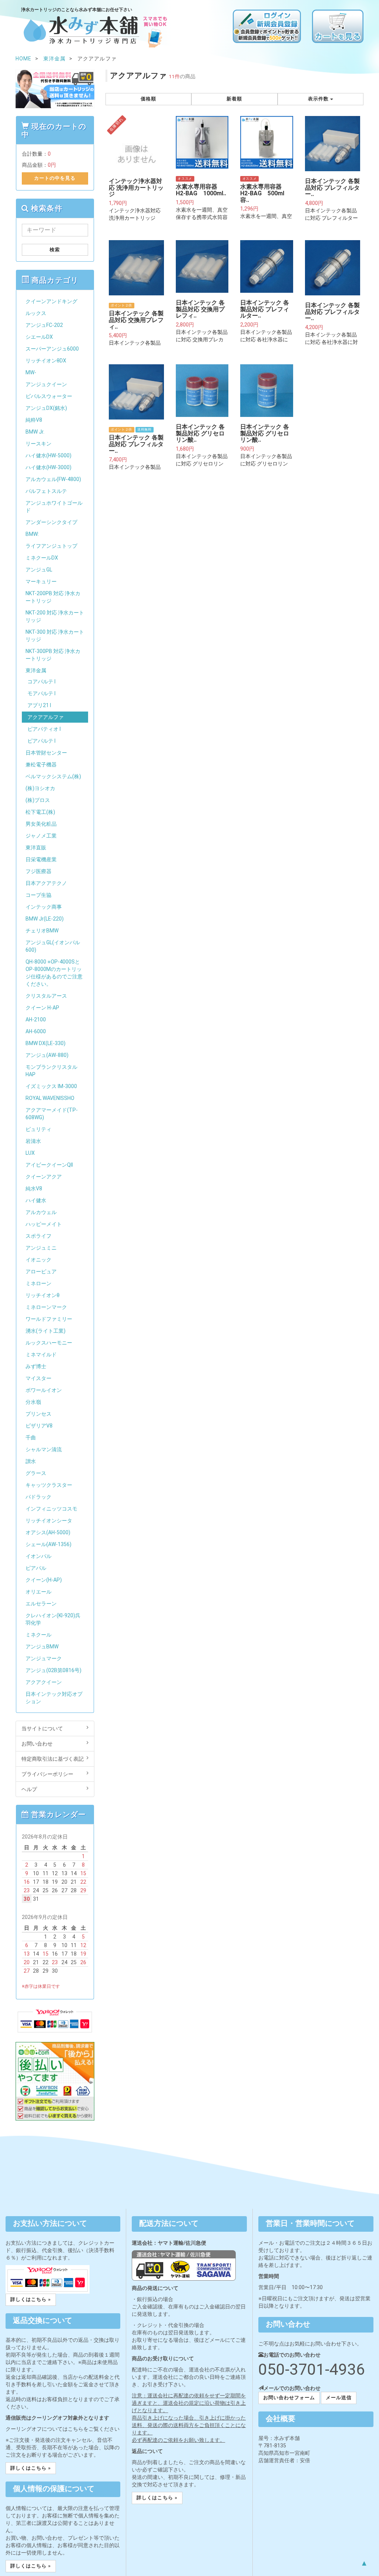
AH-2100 (36, 1020)
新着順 (234, 99)
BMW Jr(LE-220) (45, 919)
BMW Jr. (35, 432)
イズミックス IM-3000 (51, 1086)
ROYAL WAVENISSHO (50, 1098)
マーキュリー (41, 581)
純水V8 (34, 1188)
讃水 (31, 1461)
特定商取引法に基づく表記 (53, 1759)
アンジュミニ (41, 1248)
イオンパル (38, 1556)
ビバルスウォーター (49, 396)
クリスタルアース (46, 996)
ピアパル (36, 1568)
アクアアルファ (46, 717)
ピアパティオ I (44, 729)
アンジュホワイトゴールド (54, 507)
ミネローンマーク (46, 1307)
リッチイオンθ (43, 1295)
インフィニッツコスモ (51, 1509)
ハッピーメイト (44, 1224)
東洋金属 (36, 670)
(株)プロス (38, 800)
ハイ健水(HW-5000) (48, 455)
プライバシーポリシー (47, 1774)
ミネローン (38, 1283)
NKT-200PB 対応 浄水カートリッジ (53, 597)
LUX (30, 1153)
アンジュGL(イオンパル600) (53, 946)
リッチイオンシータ (49, 1521)
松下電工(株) (40, 812)
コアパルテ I (41, 682)
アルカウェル (41, 1212)
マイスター (38, 1378)
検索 (55, 250)
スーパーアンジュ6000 (52, 349)
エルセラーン (41, 1604)
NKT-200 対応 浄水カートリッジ (55, 616)
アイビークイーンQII (49, 1165)
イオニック (38, 1260)
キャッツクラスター (49, 1485)
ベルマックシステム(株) (53, 776)
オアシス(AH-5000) (48, 1532)
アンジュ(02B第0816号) (53, 1670)
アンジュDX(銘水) (46, 408)
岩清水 (33, 1141)
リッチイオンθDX (46, 361)
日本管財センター (46, 753)
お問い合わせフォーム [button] (289, 2398)
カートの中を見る (55, 178)
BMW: (32, 534)
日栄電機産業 (41, 859)
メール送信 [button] (339, 2398)
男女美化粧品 (41, 824)
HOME (24, 59)
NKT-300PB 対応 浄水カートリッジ (53, 655)
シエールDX (39, 337)
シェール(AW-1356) (48, 1544)
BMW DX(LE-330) (46, 1043)
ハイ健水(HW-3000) (48, 467)
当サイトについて (42, 1728)
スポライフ (38, 1236)
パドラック (38, 1497)
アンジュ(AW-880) (47, 1055)
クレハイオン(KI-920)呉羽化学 (53, 1619)
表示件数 (319, 99)
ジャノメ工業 (41, 836)
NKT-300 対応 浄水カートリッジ (55, 636)
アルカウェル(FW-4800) (53, 479)
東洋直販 (36, 848)
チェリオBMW (42, 931)
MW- (31, 372)
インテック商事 (44, 907)
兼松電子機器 (41, 765)
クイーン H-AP (42, 1008)
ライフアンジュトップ (51, 546)
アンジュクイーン (46, 384)
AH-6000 (36, 1031)
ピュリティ (38, 1129)
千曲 (31, 1438)
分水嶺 (33, 1402)
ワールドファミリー (49, 1319)
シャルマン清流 (44, 1449)
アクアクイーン (44, 1682)
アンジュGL (39, 570)
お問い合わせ (37, 1744)
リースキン (38, 444)
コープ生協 (38, 895)
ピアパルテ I (41, 741)
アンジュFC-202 (44, 325)
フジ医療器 (38, 871)
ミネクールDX (42, 558)
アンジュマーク (44, 1658)
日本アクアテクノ (46, 883)
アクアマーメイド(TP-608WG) (52, 1114)
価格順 (148, 99)
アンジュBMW (42, 1647)
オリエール (38, 1592)
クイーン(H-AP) (44, 1580)
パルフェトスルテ (46, 491)
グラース (36, 1473)
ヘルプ (29, 1789)
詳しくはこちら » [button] (31, 2299)
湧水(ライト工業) (46, 1331)
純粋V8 (34, 420)
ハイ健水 (36, 1200)
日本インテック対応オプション (54, 1698)
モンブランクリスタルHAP (51, 1071)
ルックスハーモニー (49, 1343)
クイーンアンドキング (51, 301)
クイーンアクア (44, 1177)
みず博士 (36, 1366)
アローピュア (41, 1272)
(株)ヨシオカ (40, 788)
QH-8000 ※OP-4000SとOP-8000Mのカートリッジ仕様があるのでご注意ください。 (54, 973)
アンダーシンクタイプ (51, 522)
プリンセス (38, 1414)
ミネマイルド (41, 1355)
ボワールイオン (44, 1390)
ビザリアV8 (39, 1426)
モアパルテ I (41, 693)
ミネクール (38, 1635)
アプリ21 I (39, 705)
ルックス (36, 313)
